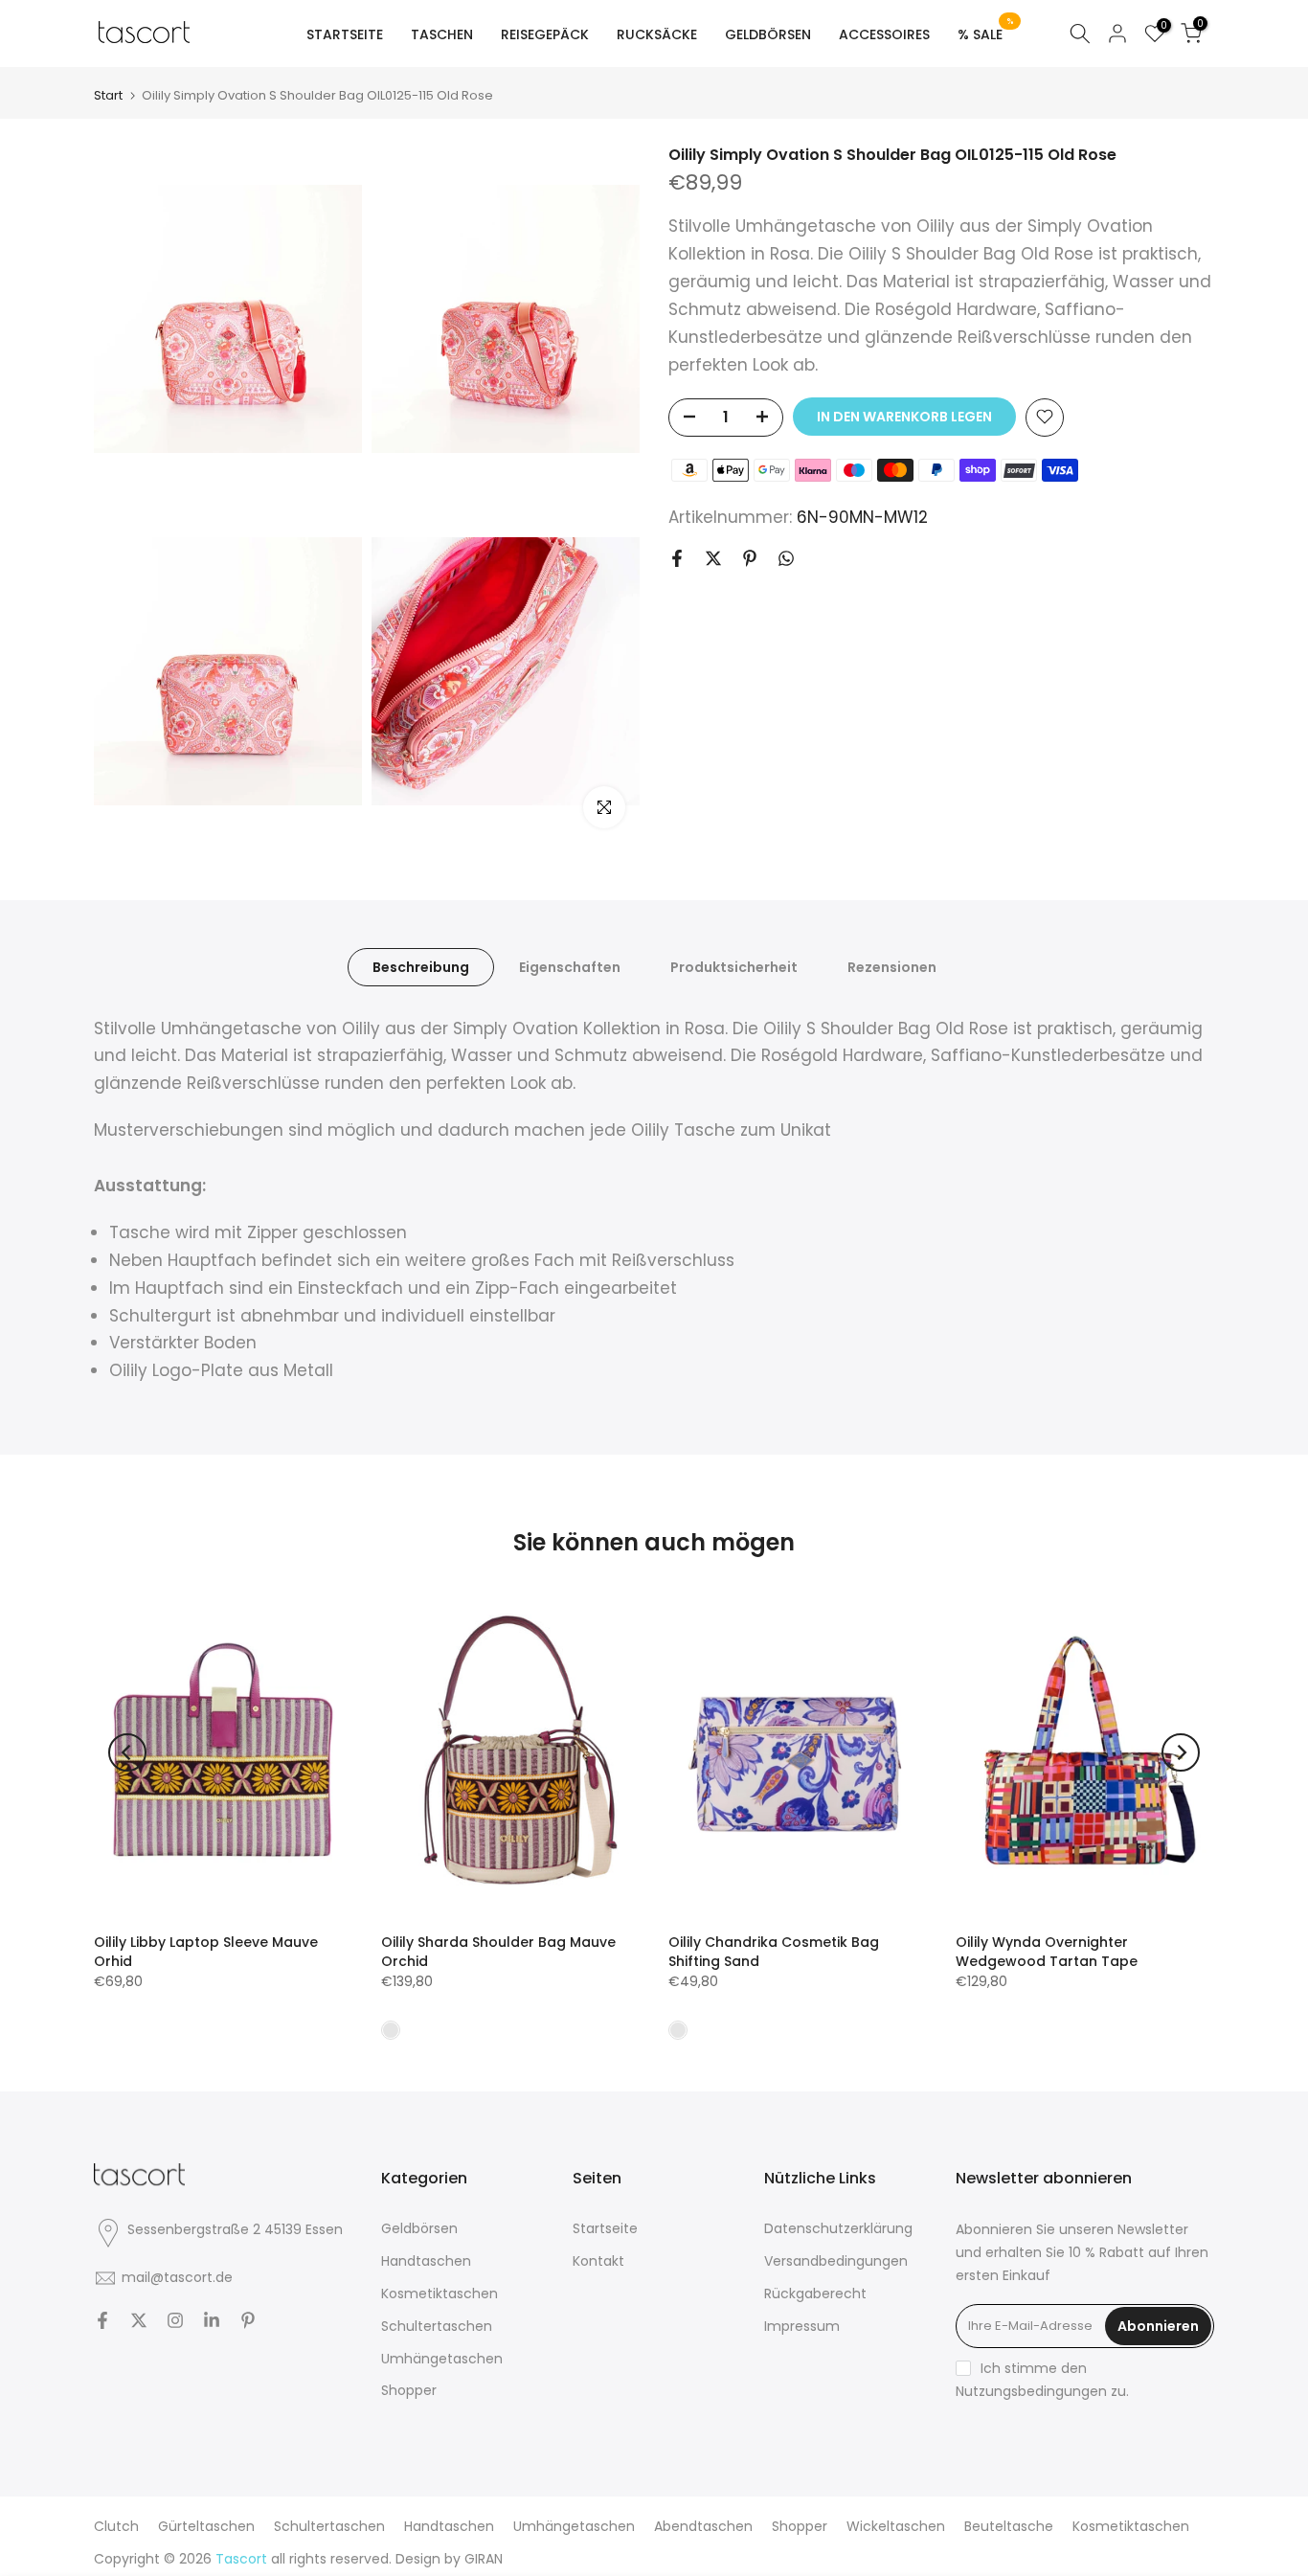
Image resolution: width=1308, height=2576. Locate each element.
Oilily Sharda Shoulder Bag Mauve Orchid (498, 1952)
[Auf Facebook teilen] (677, 558)
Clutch (116, 2526)
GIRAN (484, 2559)
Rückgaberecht (815, 2294)
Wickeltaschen (896, 2526)
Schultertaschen (437, 2326)
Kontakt (598, 2261)
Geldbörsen (419, 2228)
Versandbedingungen (836, 2261)
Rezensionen (892, 966)
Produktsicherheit (734, 966)
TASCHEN (442, 34)
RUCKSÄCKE (657, 34)
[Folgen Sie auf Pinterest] (248, 2320)
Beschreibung (421, 966)
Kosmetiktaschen (440, 2294)
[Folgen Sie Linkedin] (212, 2320)
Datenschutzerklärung (838, 2228)
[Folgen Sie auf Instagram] (175, 2320)
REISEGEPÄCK (545, 34)
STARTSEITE (345, 34)
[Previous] (127, 1752)
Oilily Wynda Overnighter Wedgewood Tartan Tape (1047, 1952)
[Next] (1181, 1752)
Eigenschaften (570, 966)
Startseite (605, 2228)
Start (108, 95)
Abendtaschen (703, 2526)
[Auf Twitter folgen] (139, 2320)
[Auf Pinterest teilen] (750, 558)
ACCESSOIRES (884, 34)
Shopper (409, 2390)
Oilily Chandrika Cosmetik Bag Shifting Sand (774, 1952)
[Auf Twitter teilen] (713, 558)
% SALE (986, 34)
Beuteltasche (1009, 2526)
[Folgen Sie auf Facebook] (102, 2320)
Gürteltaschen (206, 2526)
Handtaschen (426, 2261)
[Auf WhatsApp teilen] (786, 558)
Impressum (802, 2326)
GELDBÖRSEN (768, 34)
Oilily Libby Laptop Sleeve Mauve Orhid (206, 1952)
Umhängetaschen (442, 2359)
